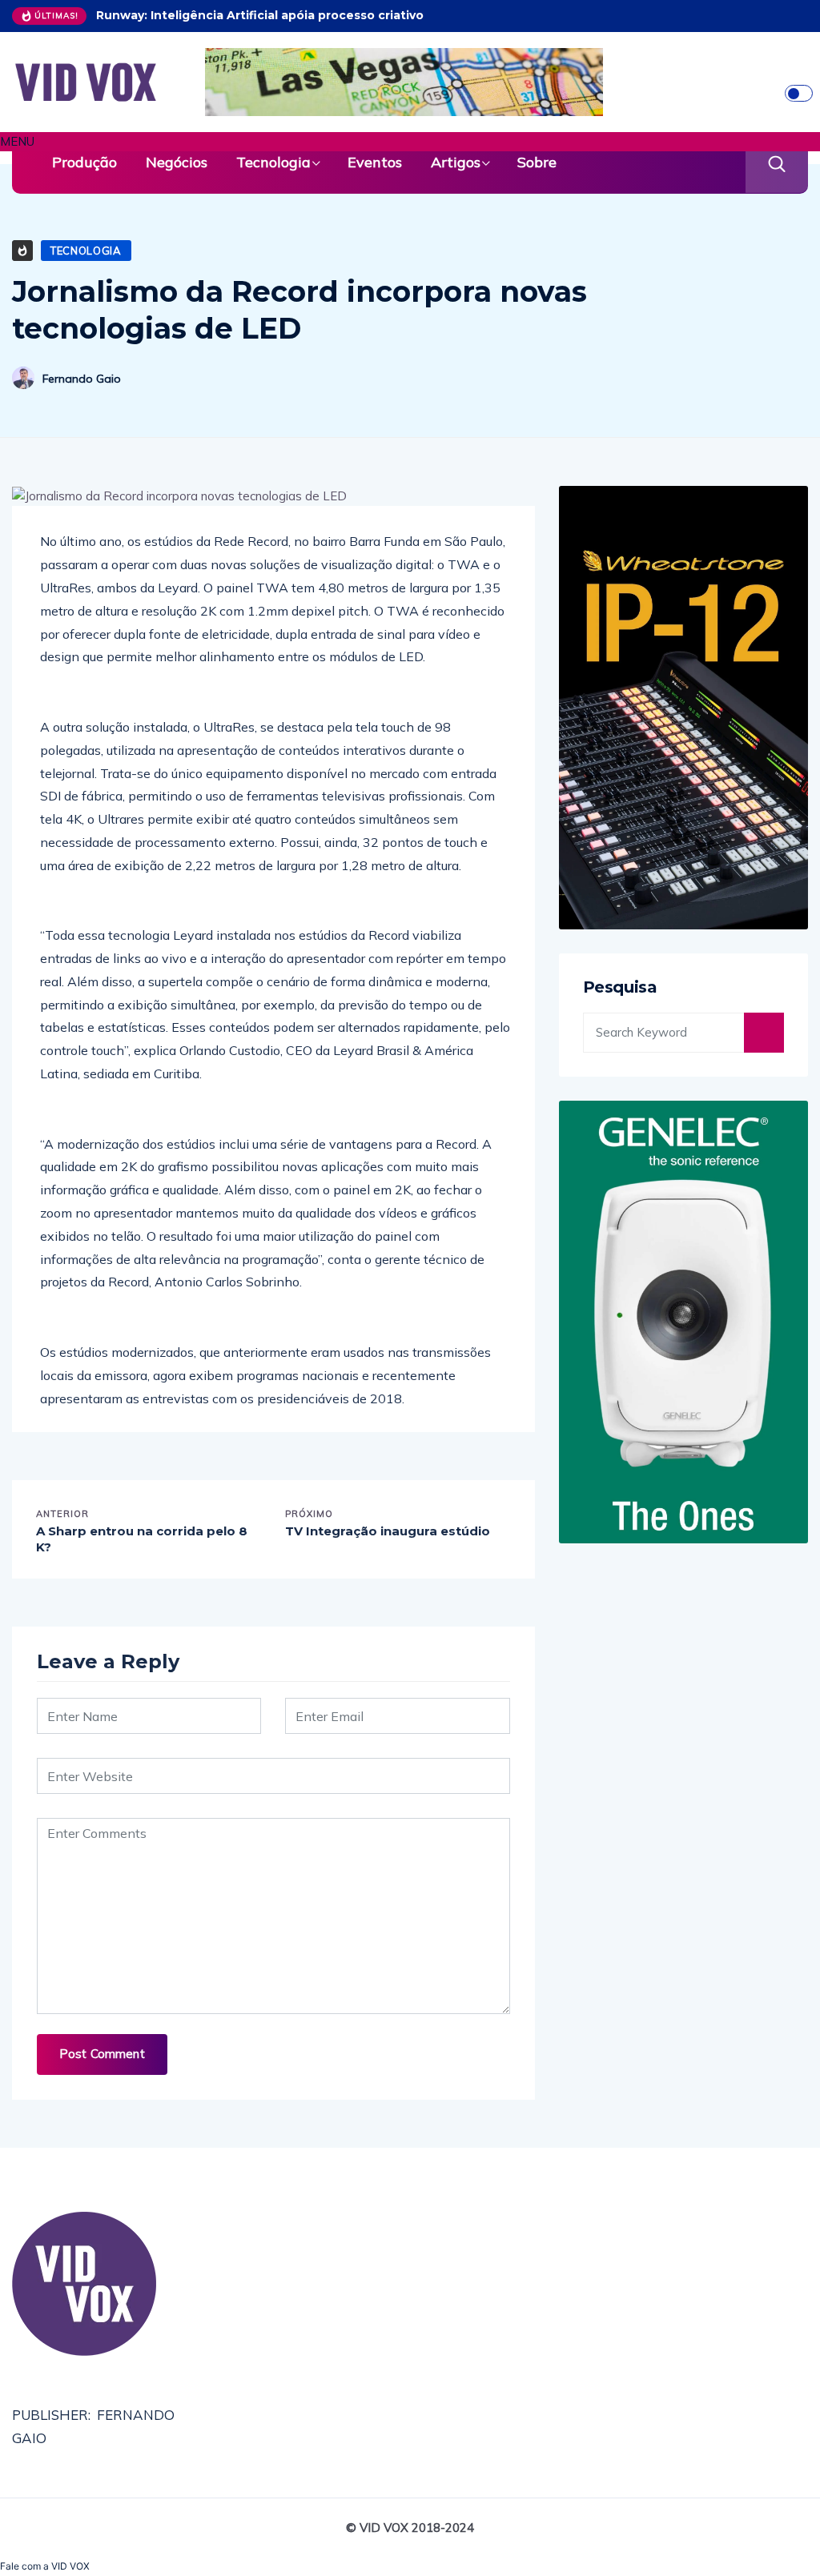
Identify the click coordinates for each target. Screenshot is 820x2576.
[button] (410, 142)
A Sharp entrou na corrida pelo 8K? (142, 1539)
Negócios (177, 162)
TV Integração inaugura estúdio (388, 1531)
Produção (84, 162)
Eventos (375, 162)
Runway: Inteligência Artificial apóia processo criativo (260, 15)
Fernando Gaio (82, 379)
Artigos (456, 162)
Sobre (537, 162)
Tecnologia (273, 162)
